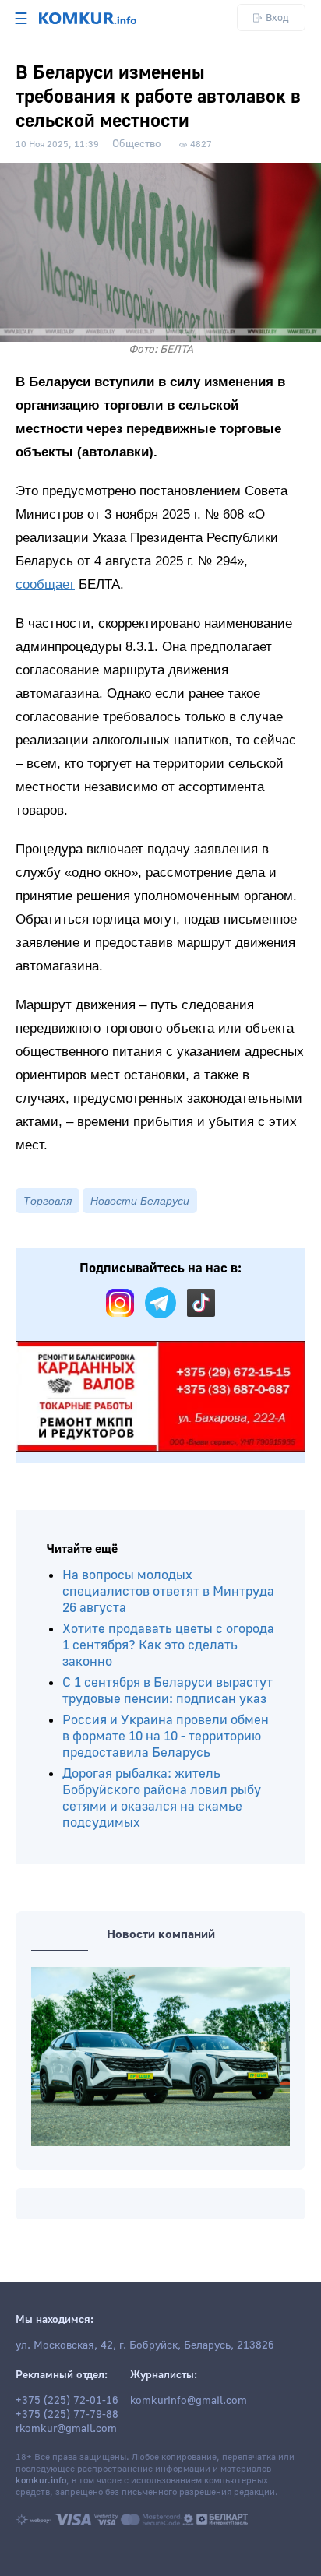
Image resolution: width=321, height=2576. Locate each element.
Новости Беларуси (140, 1201)
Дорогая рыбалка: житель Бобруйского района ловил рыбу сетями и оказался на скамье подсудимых (162, 1798)
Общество (137, 144)
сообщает (45, 584)
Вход (277, 18)
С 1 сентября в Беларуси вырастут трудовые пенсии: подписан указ (168, 1691)
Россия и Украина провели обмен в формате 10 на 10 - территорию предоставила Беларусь (166, 1736)
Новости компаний (161, 1934)
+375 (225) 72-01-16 (67, 2401)
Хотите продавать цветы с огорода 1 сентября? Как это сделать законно (168, 1645)
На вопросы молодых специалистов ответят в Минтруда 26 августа (168, 1591)
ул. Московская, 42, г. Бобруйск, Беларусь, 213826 (145, 2345)
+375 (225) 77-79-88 (67, 2415)
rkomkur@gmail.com (66, 2429)
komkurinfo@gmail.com (189, 2401)
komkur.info (41, 2481)
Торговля (48, 1201)
